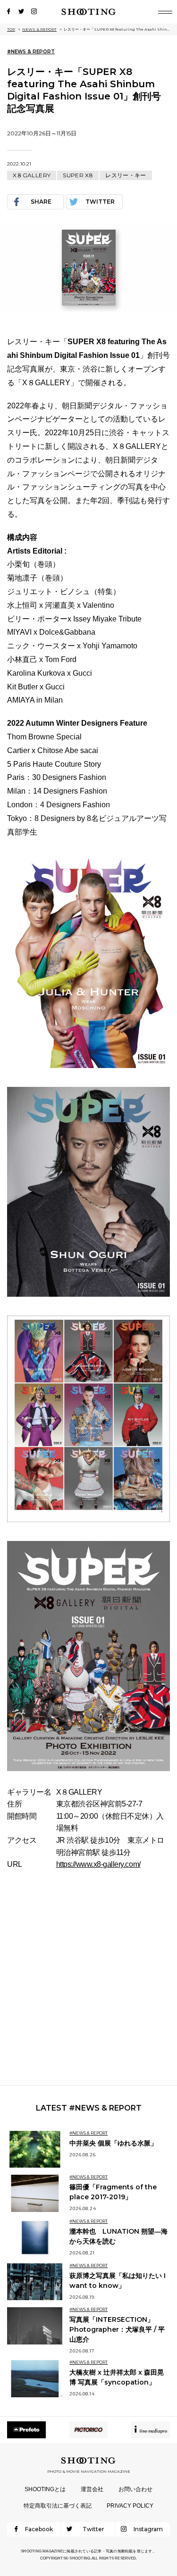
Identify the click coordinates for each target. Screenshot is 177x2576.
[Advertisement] (88, 1978)
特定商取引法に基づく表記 (58, 2506)
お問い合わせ (135, 2489)
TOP (11, 29)
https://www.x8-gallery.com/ (98, 1864)
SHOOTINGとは (45, 2489)
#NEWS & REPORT (31, 52)
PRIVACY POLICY (130, 2506)
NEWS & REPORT (39, 29)
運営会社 (92, 2489)
